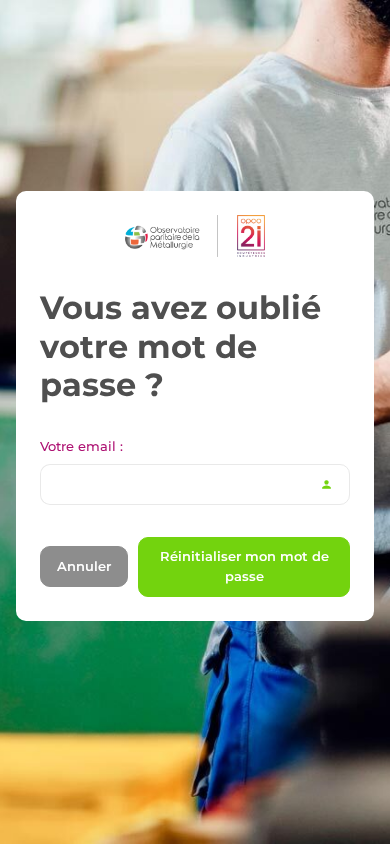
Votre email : (81, 446)
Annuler (84, 566)
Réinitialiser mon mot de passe (244, 566)
